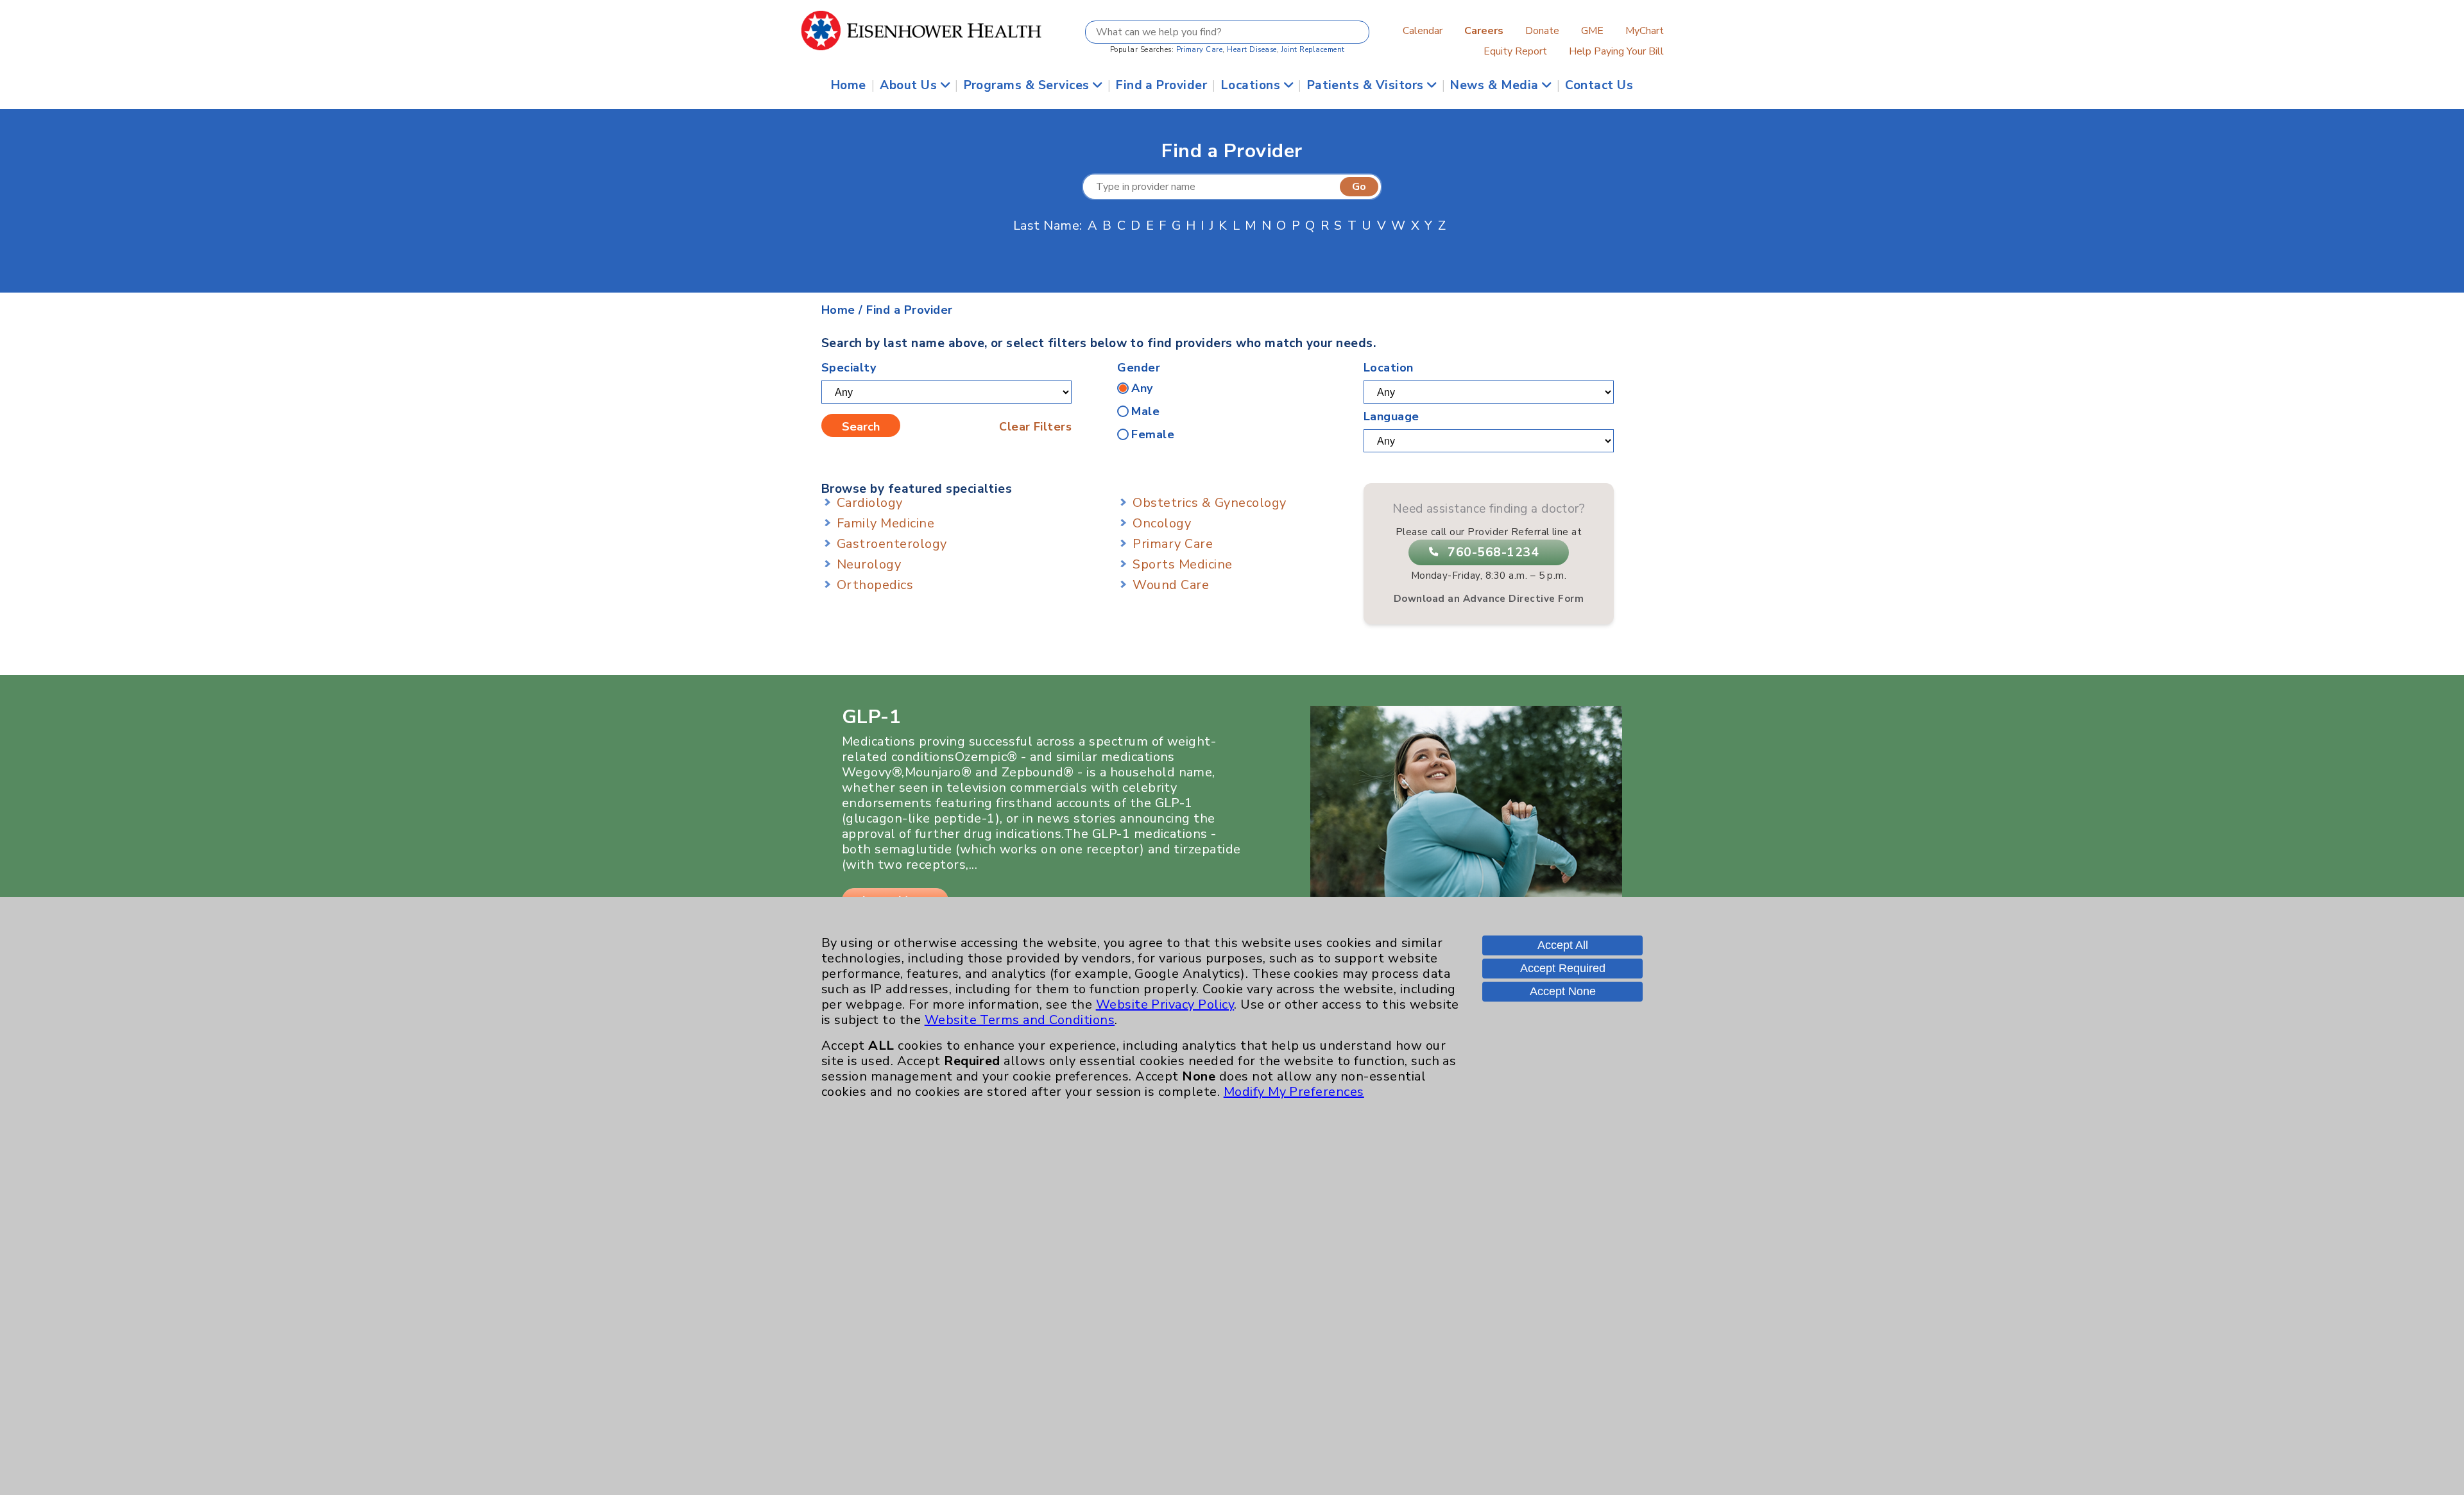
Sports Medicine (1182, 564)
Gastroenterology (892, 544)
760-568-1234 (1493, 552)
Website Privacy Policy (1165, 1004)
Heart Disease (1252, 50)
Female (1153, 434)
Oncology (1162, 523)
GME (1592, 31)
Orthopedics (875, 585)
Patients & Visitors (1367, 85)
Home (849, 85)
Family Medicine (886, 523)
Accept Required (1563, 968)
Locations (1253, 85)
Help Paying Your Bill (1616, 51)
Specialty (849, 368)
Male (1145, 411)
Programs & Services (1029, 85)
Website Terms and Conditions (1020, 1020)
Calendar (1423, 31)
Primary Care (1200, 50)
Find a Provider (1161, 85)
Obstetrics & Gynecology (1209, 503)
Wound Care (1171, 585)
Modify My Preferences (1294, 1092)
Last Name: (1048, 226)
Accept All (1563, 945)
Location (1389, 368)
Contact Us (1599, 85)
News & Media (1496, 85)
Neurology (869, 564)
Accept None (1563, 991)
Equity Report (1515, 51)
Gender (1139, 368)
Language (1391, 416)
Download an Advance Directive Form (1489, 599)
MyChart (1645, 31)
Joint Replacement (1313, 50)
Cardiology (870, 503)
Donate (1542, 31)
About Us (910, 85)
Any (1142, 388)
